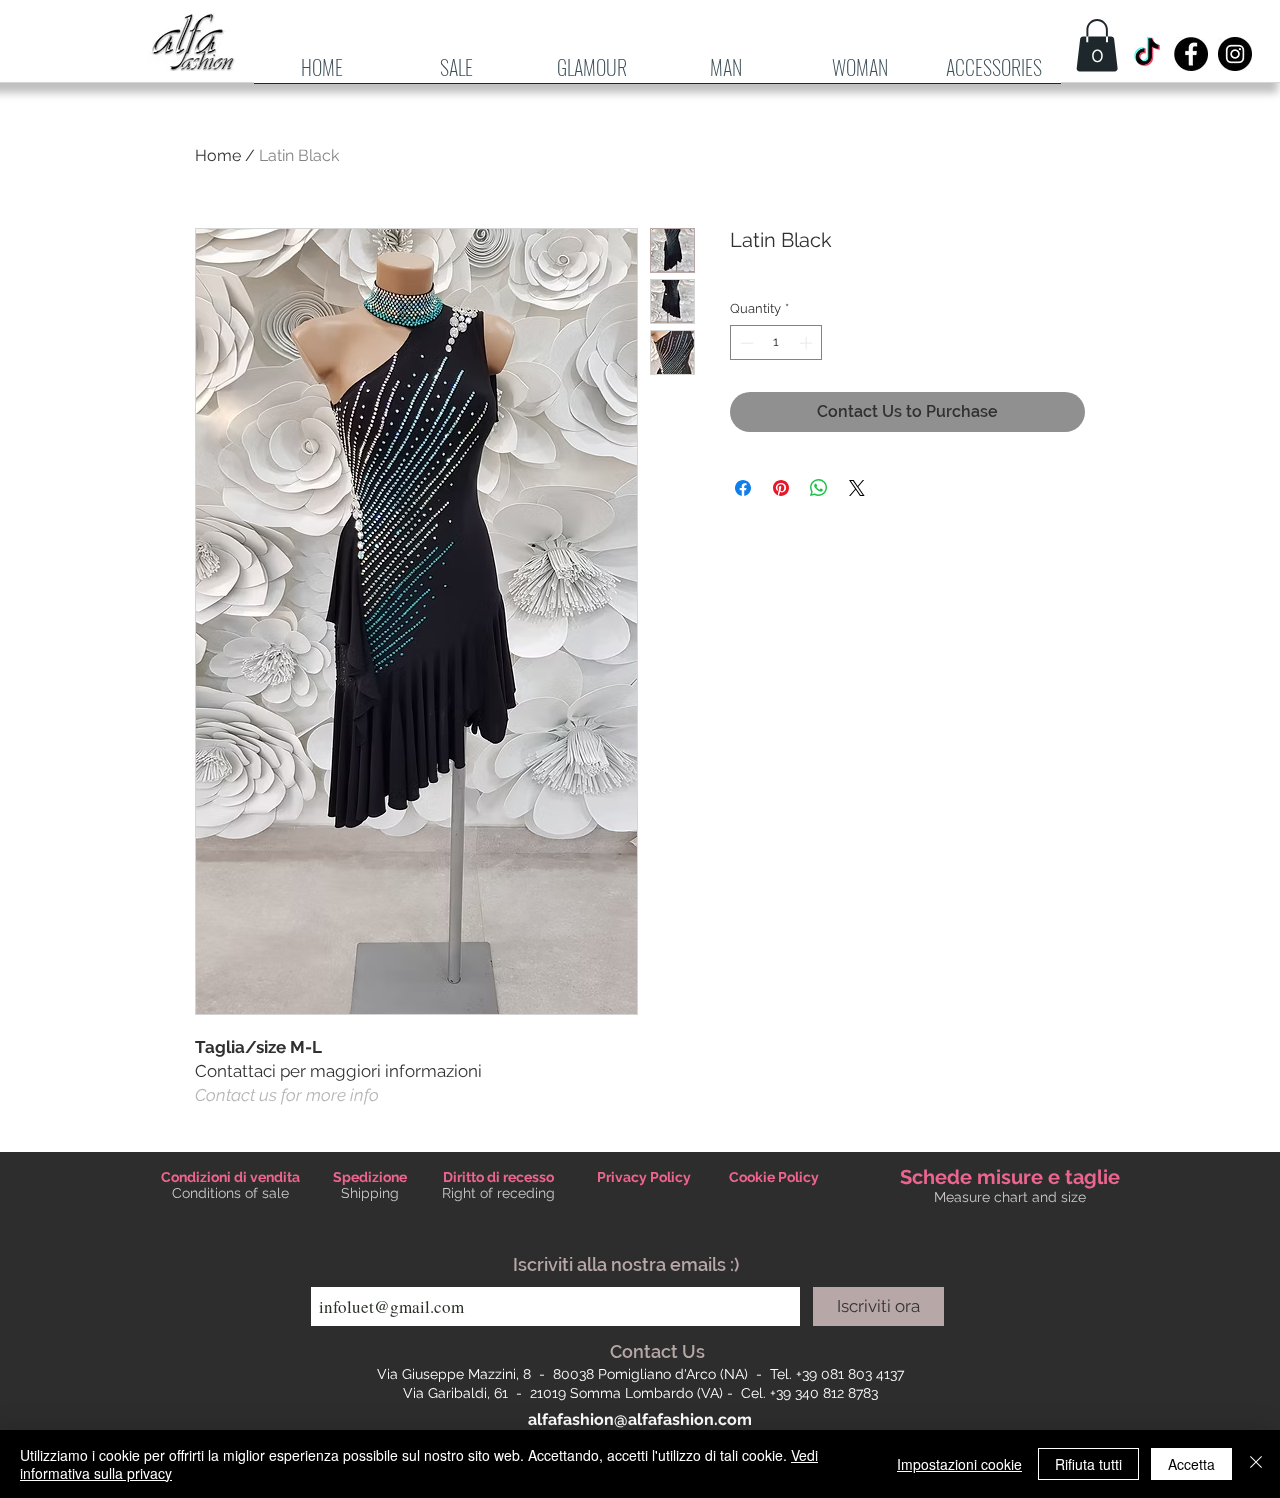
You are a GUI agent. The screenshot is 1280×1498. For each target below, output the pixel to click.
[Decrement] (745, 343)
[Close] (1256, 1464)
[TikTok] (1147, 54)
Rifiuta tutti (1088, 1464)
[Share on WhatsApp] (819, 488)
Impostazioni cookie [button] (959, 1464)
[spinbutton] (776, 343)
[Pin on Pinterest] (781, 488)
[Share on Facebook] (743, 488)
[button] (726, 74)
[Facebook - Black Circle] (1191, 54)
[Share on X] (857, 488)
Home (218, 155)
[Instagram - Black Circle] (1235, 54)
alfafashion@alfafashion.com (640, 1419)
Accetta (1191, 1464)
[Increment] (808, 343)
